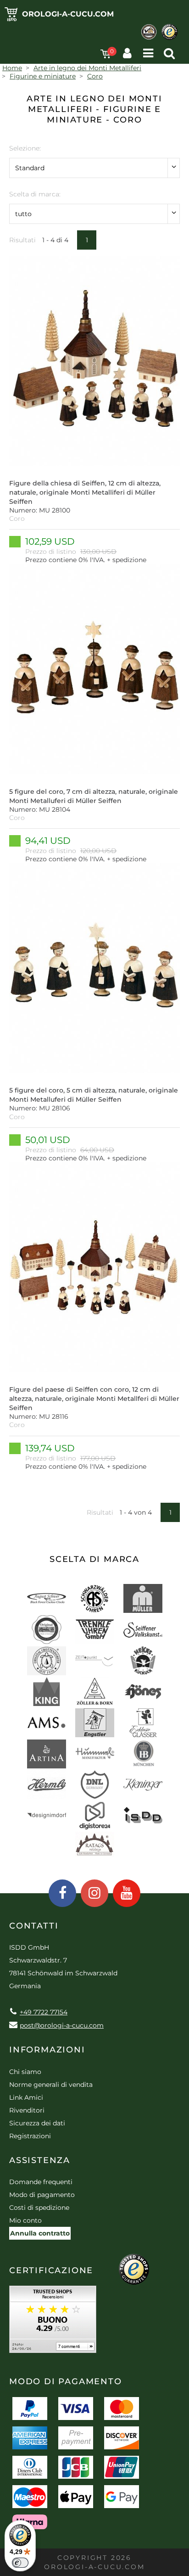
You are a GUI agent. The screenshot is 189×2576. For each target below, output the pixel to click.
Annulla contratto (40, 2233)
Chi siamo (25, 2072)
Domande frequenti (41, 2182)
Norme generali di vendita (51, 2085)
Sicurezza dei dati (37, 2123)
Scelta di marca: (35, 194)
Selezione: (25, 148)
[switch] (20, 2563)
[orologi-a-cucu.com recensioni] (53, 2322)
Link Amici (26, 2097)
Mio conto (25, 2220)
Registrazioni (30, 2136)
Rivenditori (27, 2110)
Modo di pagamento (42, 2195)
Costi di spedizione (39, 2208)
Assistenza (40, 2160)
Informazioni (47, 2050)
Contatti (34, 1926)
